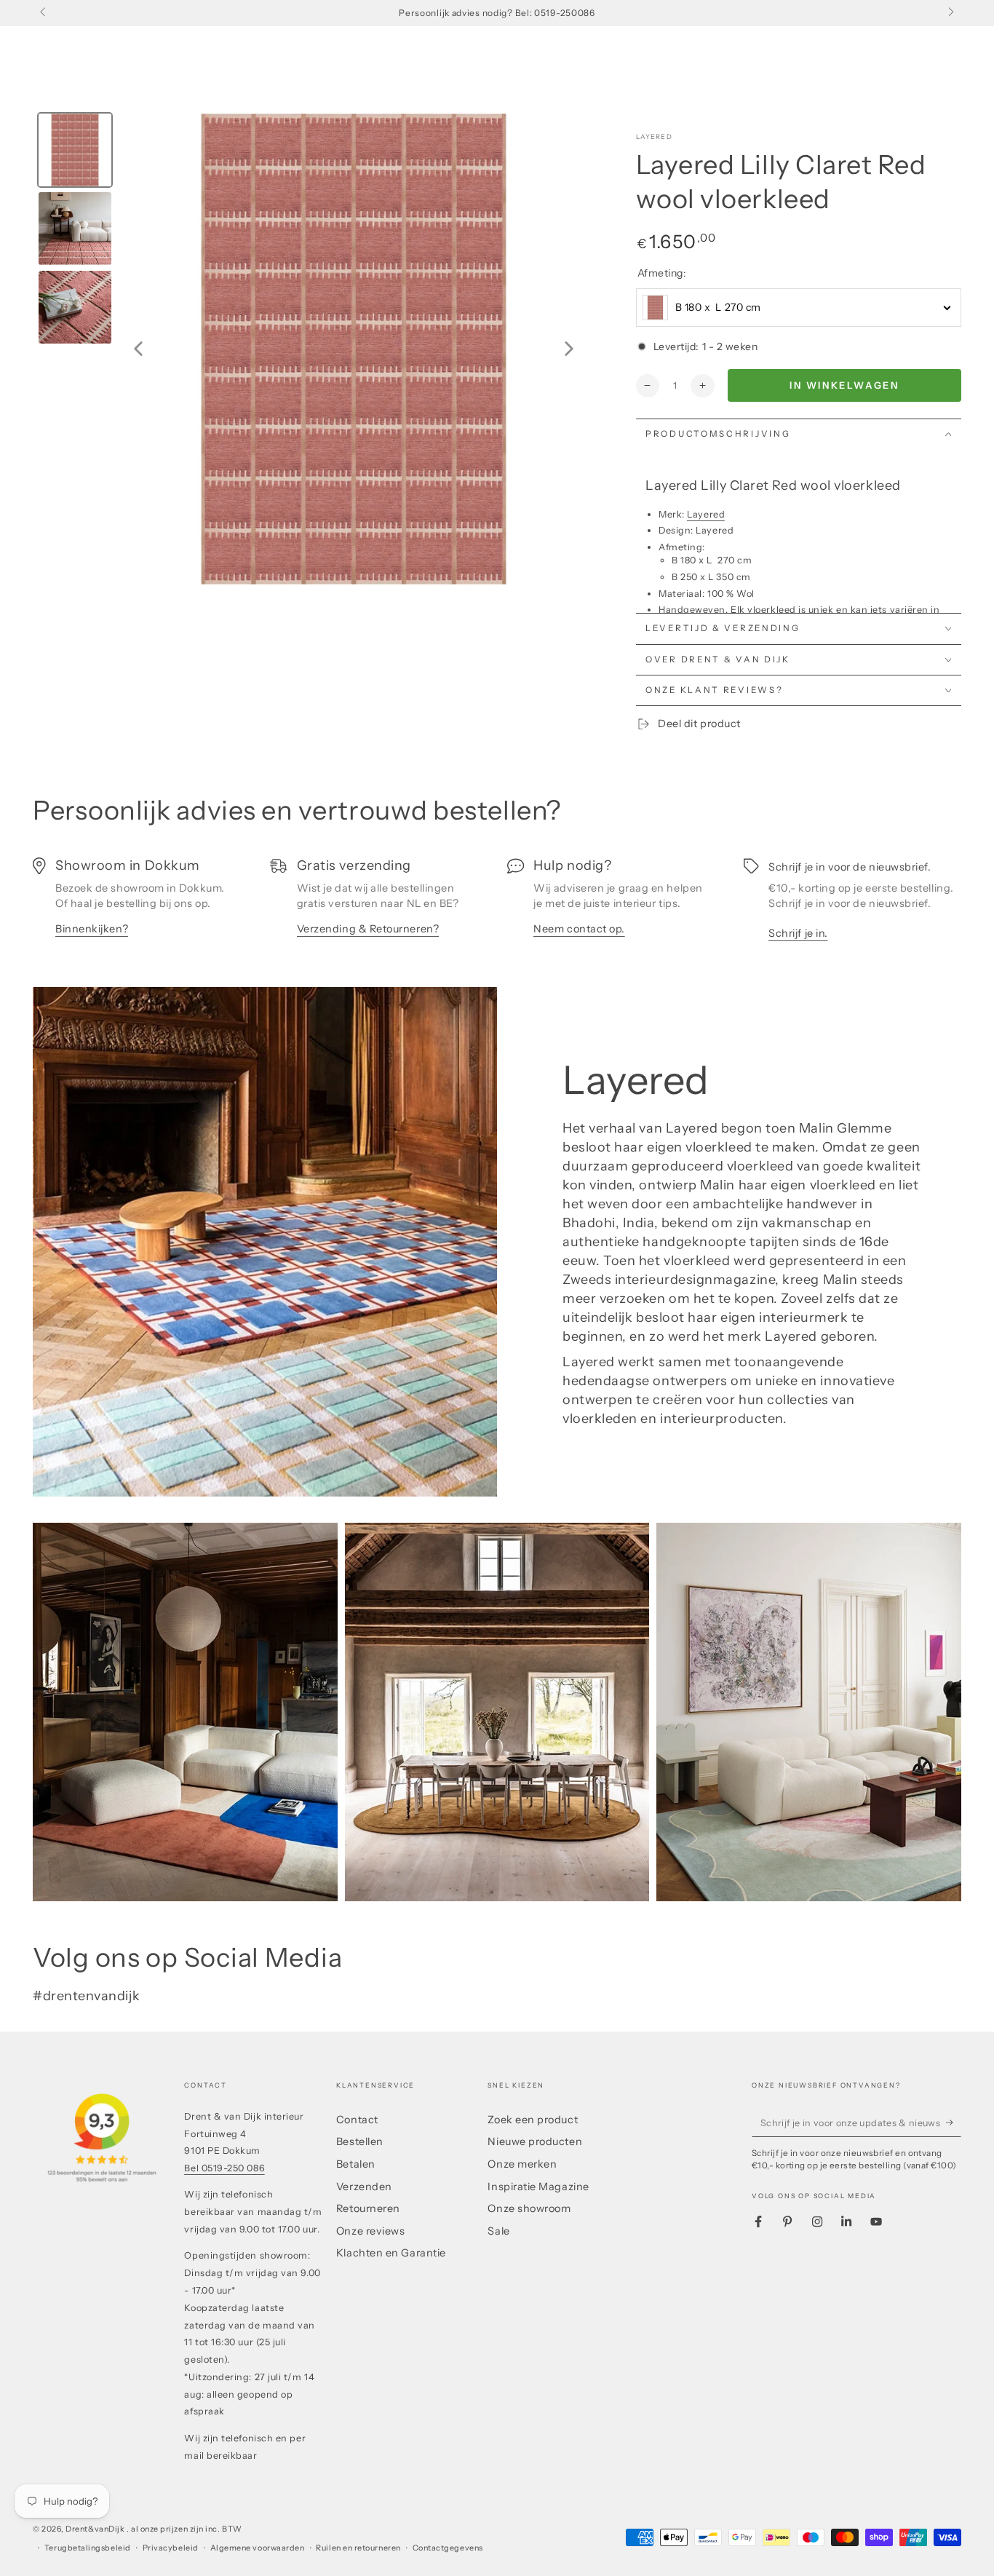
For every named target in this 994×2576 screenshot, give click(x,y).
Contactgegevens (448, 2548)
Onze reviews (370, 2231)
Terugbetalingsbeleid (88, 2548)
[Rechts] (950, 13)
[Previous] (138, 349)
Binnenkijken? (92, 929)
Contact (357, 2120)
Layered (654, 136)
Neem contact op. (579, 929)
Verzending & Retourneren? (368, 929)
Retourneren (368, 2208)
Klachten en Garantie (391, 2253)
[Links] (44, 13)
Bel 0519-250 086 (224, 2168)
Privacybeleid (171, 2548)
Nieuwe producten (535, 2141)
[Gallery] (311, 349)
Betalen (356, 2164)
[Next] (569, 349)
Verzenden (364, 2187)
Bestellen (360, 2141)
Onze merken (522, 2164)
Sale (498, 2231)
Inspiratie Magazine (538, 2187)
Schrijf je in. (798, 933)
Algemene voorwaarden (258, 2548)
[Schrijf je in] (954, 2123)
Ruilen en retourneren (358, 2548)
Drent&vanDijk (96, 2529)
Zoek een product (533, 2120)
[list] (497, 905)
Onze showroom (529, 2208)
